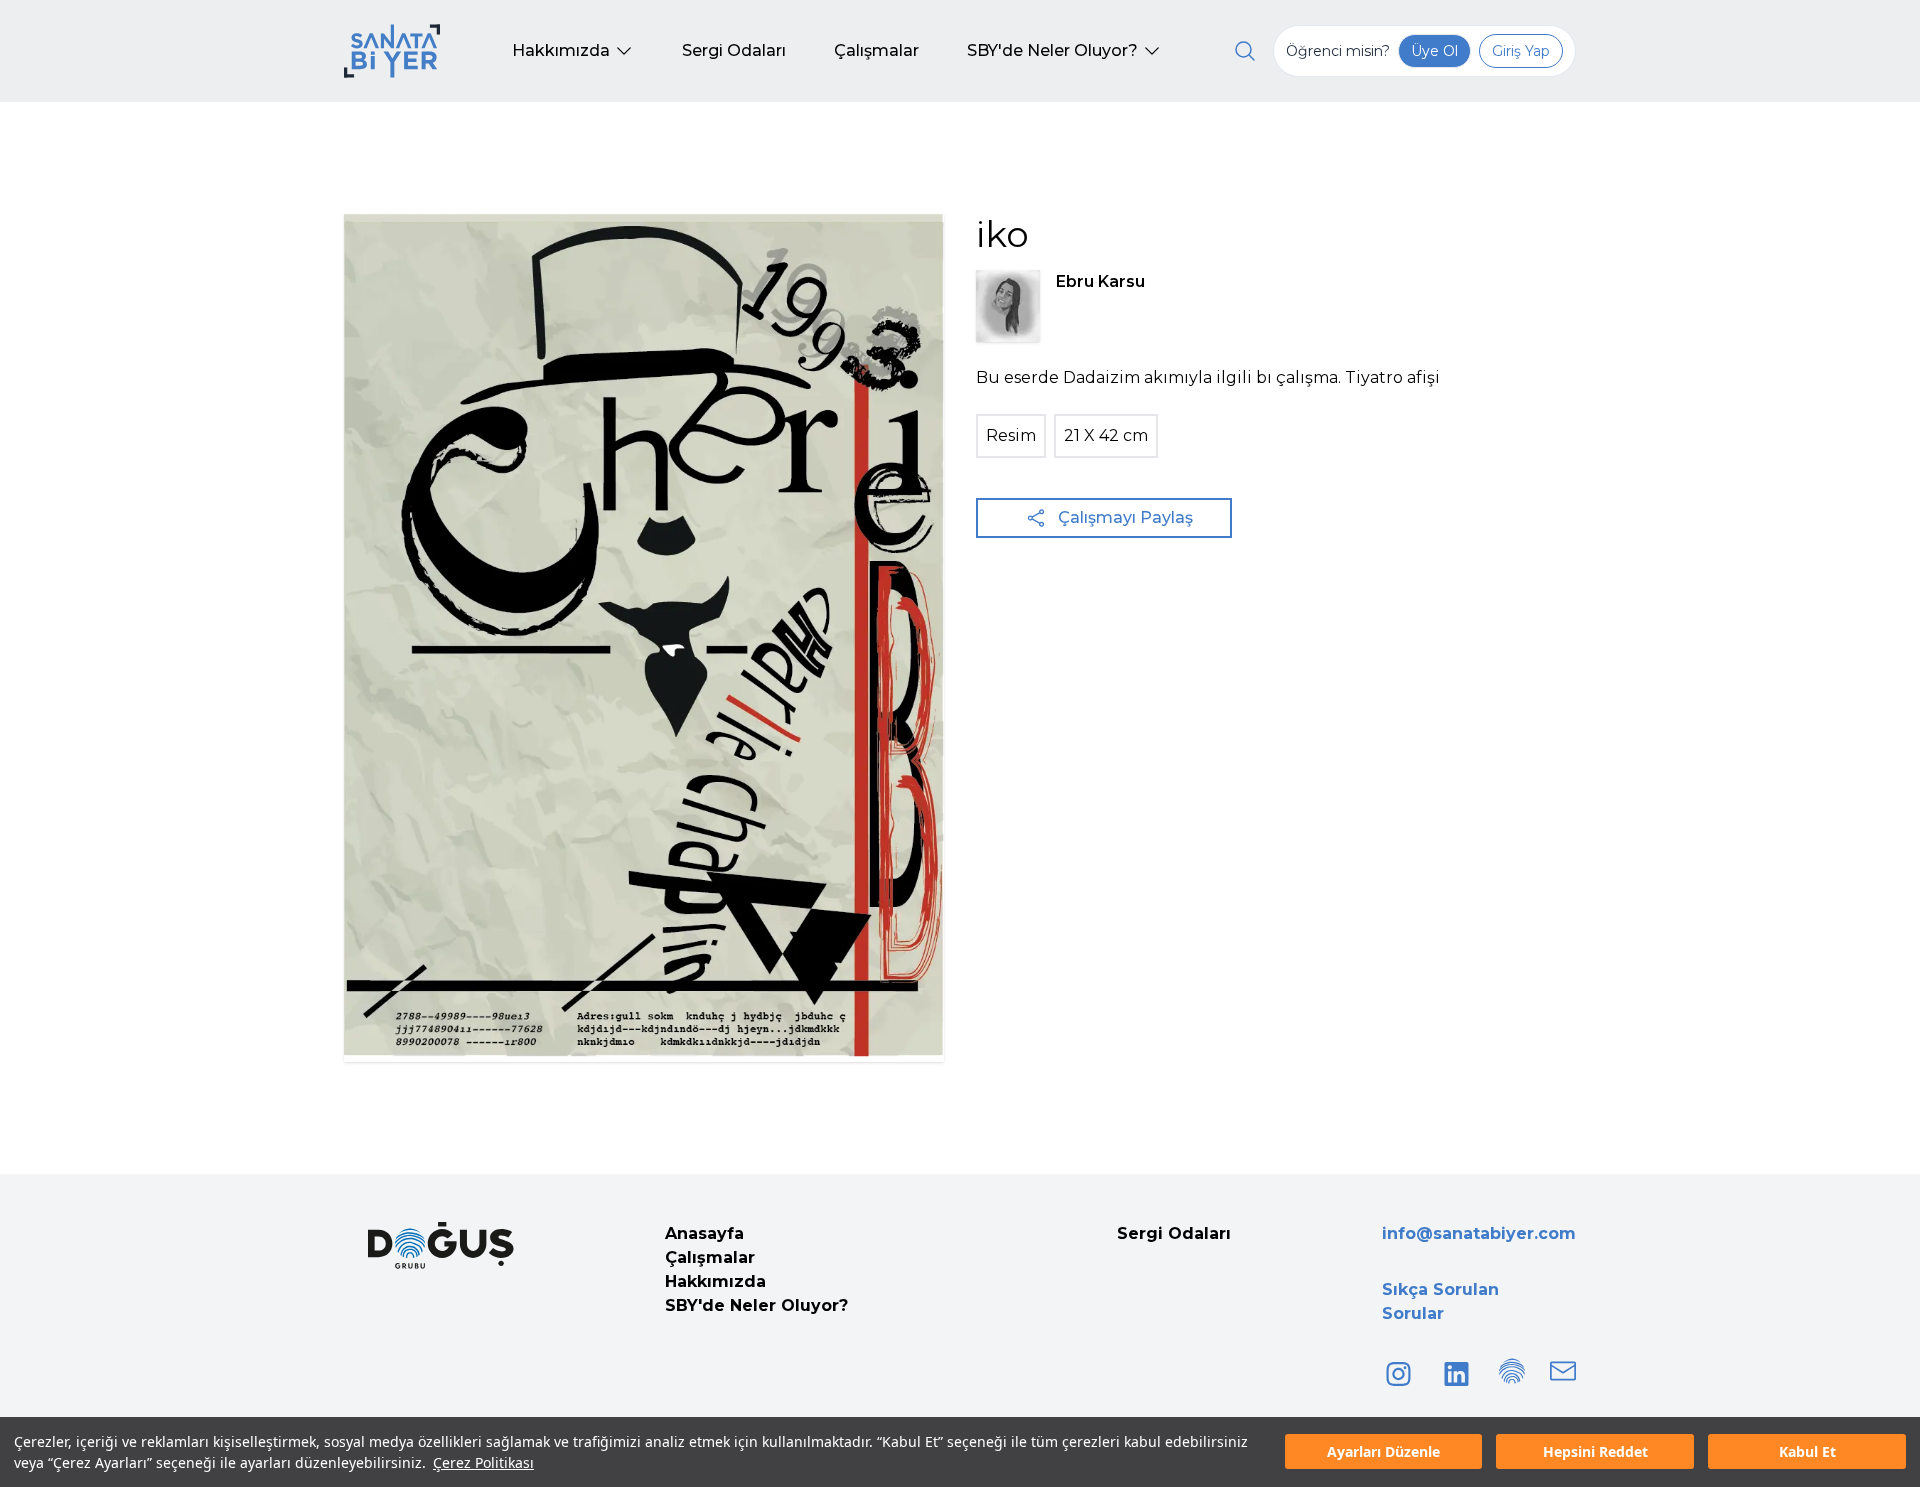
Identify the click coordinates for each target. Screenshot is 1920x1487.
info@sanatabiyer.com (1479, 1233)
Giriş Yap (1521, 51)
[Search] (1245, 51)
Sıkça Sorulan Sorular (1440, 1301)
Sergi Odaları (1174, 1233)
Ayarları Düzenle (1383, 1452)
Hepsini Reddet (1595, 1452)
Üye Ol (1434, 51)
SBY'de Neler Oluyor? (756, 1305)
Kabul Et (1807, 1452)
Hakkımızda (715, 1281)
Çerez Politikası (483, 1462)
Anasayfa (704, 1233)
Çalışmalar (710, 1257)
